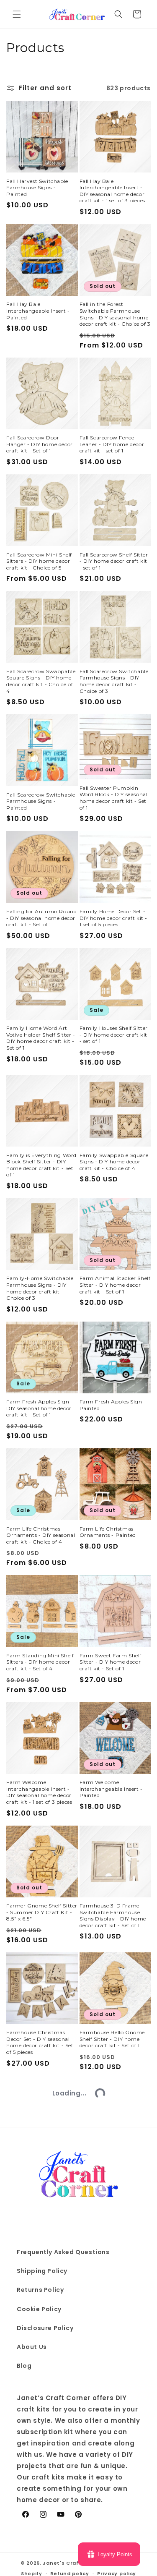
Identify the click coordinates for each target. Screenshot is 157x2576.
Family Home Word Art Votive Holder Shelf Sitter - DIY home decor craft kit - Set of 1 (41, 1038)
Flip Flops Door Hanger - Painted (39, 2286)
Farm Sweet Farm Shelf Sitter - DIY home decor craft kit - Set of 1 (111, 1662)
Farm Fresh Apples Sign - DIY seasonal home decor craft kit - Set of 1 (40, 1408)
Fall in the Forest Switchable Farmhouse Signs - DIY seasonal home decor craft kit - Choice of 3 (115, 314)
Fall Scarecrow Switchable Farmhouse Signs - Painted (41, 801)
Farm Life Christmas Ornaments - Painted (108, 1532)
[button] (17, 14)
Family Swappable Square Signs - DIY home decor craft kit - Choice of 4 (114, 1162)
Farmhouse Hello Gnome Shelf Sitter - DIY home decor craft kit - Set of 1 (112, 2039)
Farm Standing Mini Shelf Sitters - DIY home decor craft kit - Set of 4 (40, 1662)
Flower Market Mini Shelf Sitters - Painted (39, 2540)
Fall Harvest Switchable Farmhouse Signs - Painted (37, 188)
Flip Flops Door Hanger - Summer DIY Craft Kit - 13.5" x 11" (112, 2289)
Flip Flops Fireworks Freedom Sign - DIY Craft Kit (39, 2416)
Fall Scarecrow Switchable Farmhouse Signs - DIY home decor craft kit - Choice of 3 (114, 681)
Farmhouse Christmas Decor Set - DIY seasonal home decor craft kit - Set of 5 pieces (40, 2042)
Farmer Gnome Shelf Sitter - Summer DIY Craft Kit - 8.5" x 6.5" (42, 1912)
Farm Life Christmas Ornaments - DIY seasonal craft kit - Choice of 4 (41, 1535)
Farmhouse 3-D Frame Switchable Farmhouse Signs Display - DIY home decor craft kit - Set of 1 (113, 1915)
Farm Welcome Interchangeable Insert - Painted (111, 1789)
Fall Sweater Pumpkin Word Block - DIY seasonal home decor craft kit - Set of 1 (114, 798)
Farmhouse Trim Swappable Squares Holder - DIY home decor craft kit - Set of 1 (115, 2169)
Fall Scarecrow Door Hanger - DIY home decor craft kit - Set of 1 (40, 444)
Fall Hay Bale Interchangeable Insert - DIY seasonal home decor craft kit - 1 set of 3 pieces (112, 191)
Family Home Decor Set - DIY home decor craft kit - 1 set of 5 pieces (114, 918)
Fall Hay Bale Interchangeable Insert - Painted (38, 311)
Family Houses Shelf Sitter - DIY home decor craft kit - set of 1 (114, 1035)
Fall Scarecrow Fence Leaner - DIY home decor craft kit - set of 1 (112, 444)
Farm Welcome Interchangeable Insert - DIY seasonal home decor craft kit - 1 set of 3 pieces (39, 1792)
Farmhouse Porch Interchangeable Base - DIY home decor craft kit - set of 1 (40, 2169)
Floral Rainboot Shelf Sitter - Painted (111, 2365)
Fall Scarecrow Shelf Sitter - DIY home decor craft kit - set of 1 (114, 561)
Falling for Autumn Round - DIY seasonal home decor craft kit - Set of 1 (41, 918)
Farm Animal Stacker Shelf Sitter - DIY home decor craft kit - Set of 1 (115, 1285)
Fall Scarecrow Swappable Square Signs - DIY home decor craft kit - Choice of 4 (41, 681)
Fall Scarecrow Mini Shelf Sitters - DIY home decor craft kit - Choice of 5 (39, 561)
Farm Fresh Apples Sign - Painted (113, 1405)
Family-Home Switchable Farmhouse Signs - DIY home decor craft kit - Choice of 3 (40, 1288)
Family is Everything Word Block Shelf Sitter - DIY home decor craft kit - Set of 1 (41, 1165)
